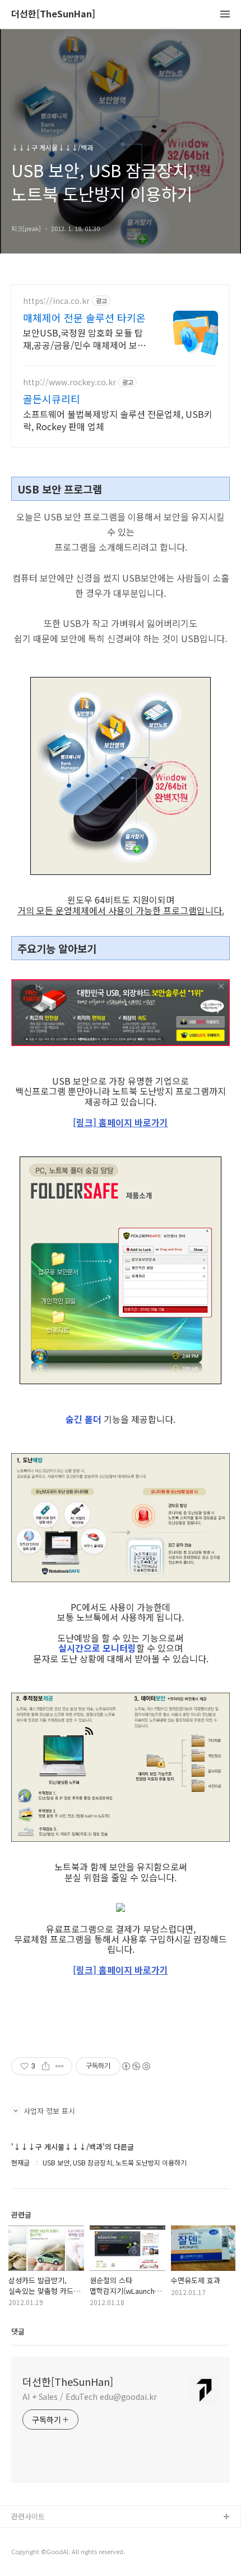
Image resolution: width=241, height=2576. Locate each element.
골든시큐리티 (52, 399)
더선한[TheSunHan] (53, 14)
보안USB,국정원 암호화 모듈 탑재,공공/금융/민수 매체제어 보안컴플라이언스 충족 (84, 338)
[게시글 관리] (60, 2066)
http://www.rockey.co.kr (69, 382)
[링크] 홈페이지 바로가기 (121, 1122)
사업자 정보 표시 (49, 2111)
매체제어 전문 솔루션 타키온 (84, 317)
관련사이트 (28, 2516)
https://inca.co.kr (56, 301)
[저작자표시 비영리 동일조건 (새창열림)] (136, 2066)
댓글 (18, 2331)
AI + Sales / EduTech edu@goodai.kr (90, 2397)
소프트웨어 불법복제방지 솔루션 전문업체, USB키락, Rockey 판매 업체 (118, 420)
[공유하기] (46, 2066)
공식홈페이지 (32, 2535)
